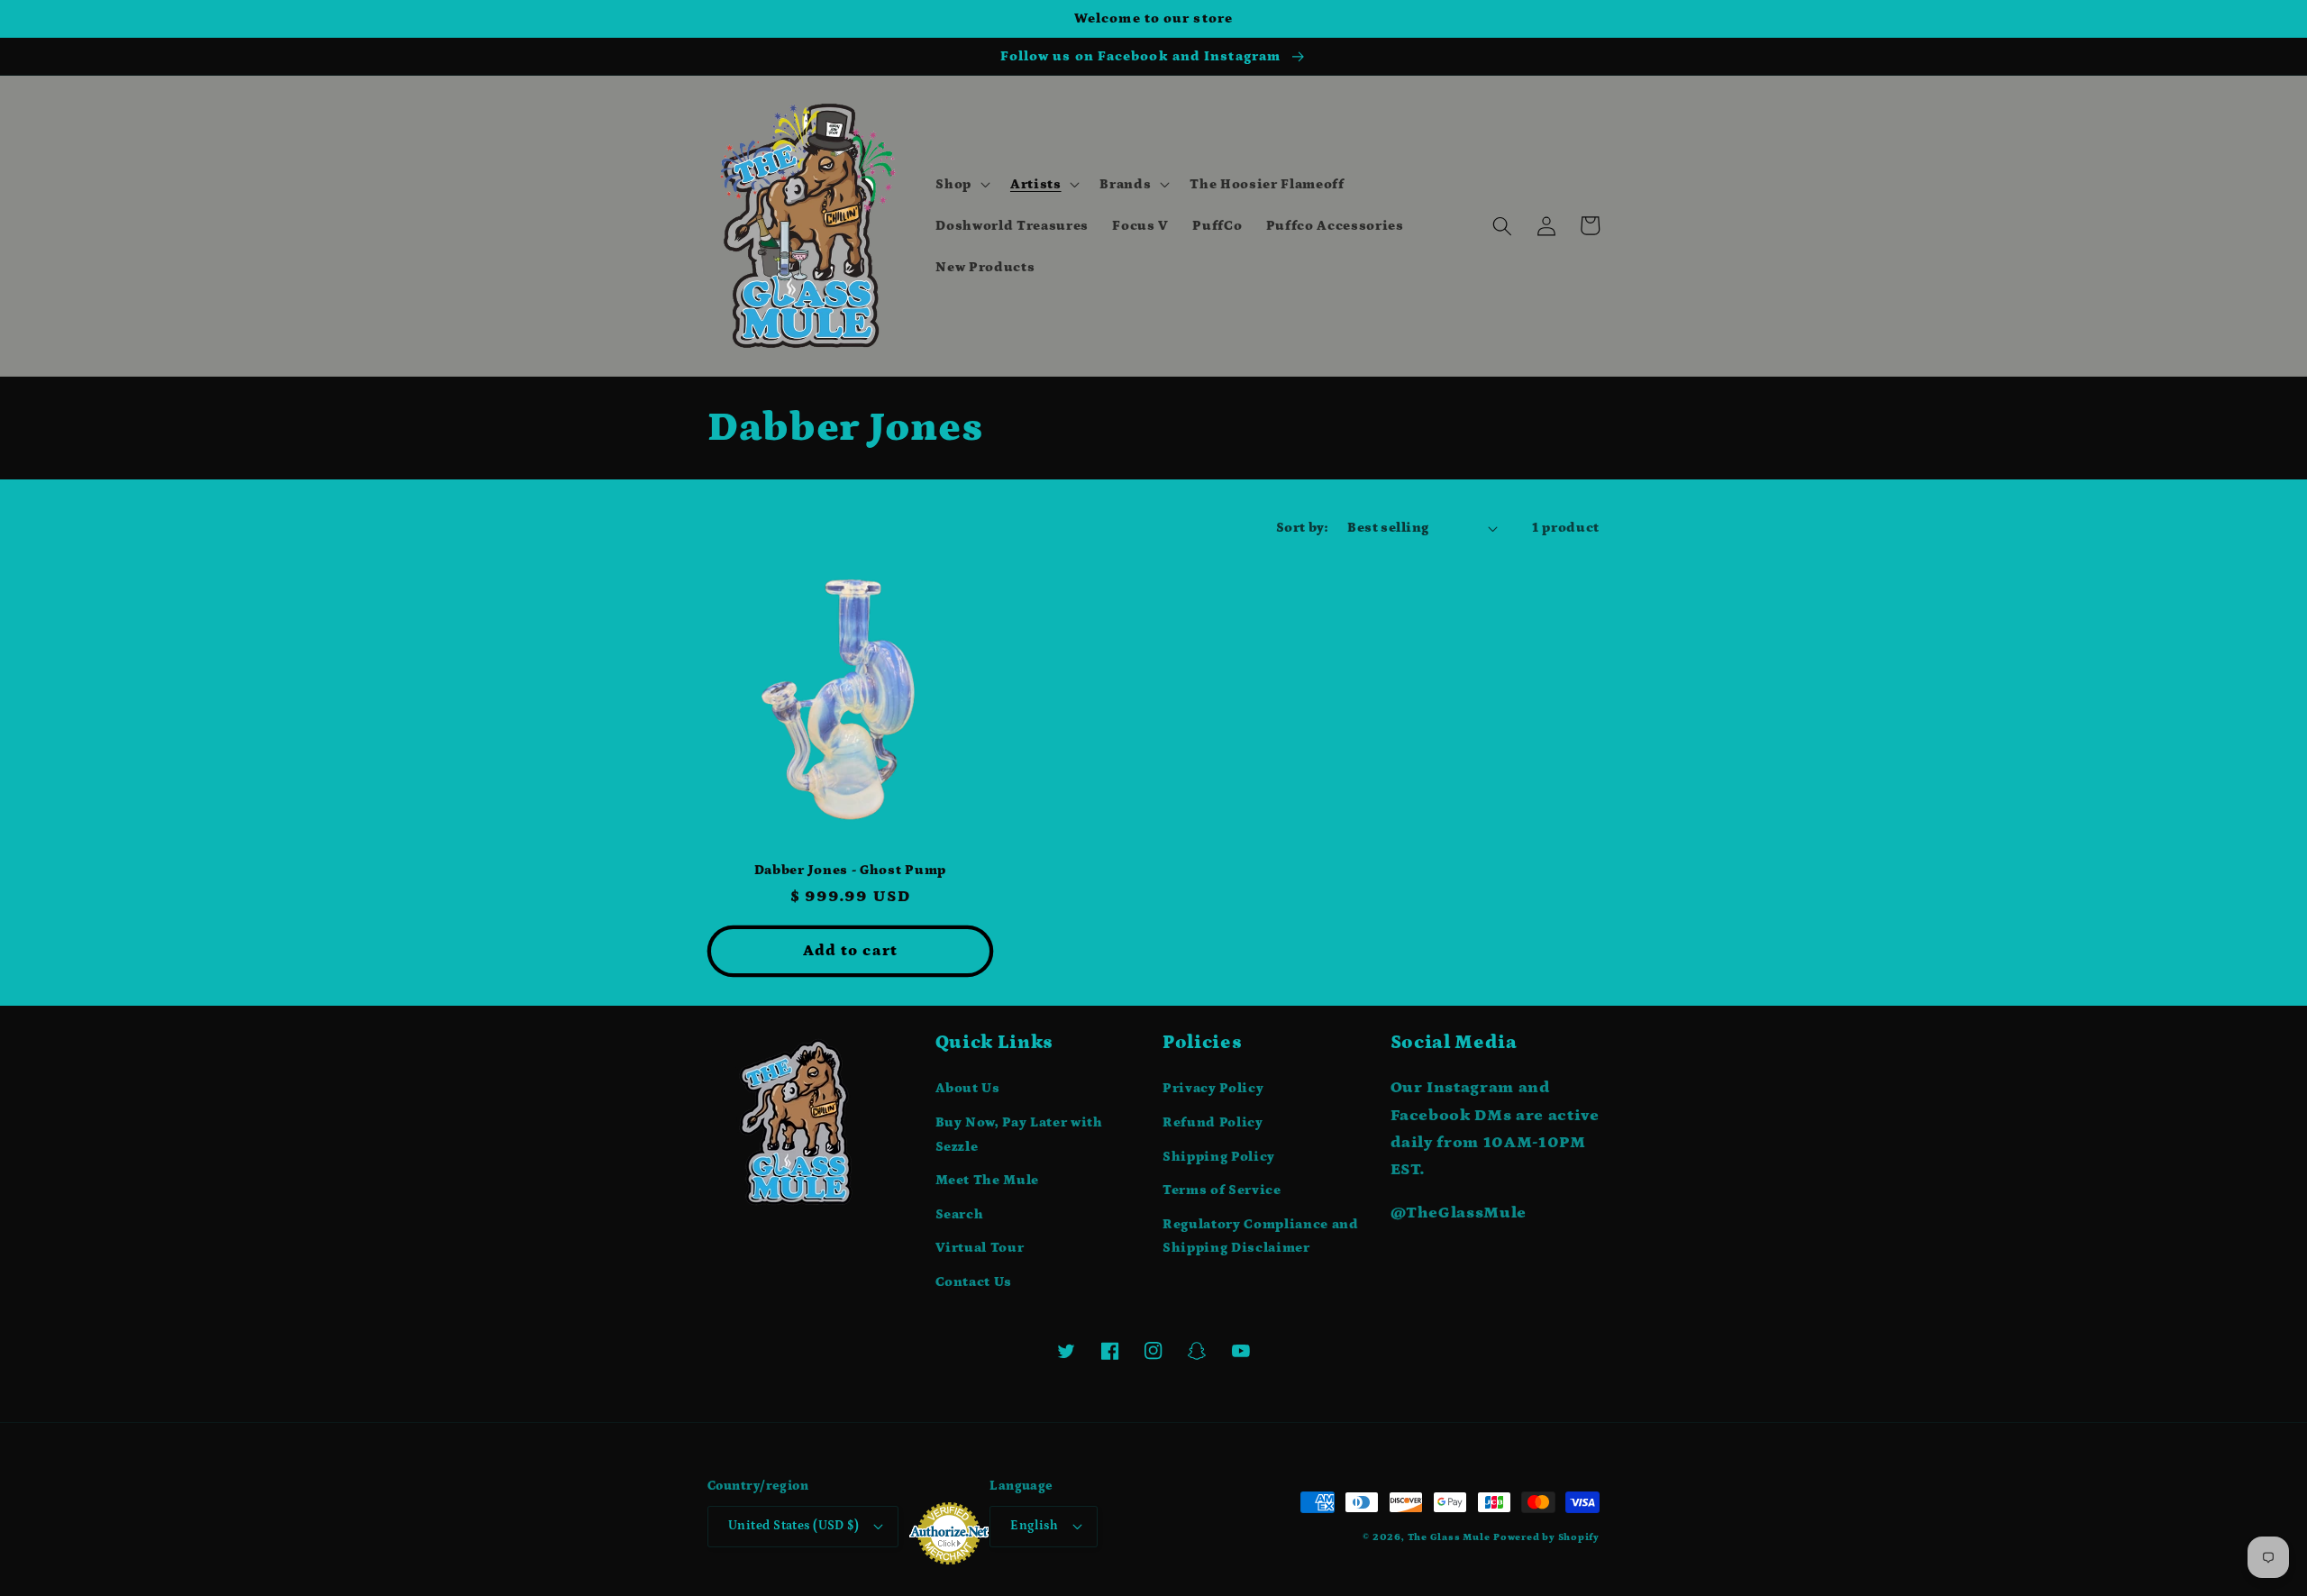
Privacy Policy (1213, 1088)
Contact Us (974, 1282)
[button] (961, 185)
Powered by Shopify (1546, 1537)
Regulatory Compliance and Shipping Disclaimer (1261, 1236)
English (1034, 1526)
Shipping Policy (1219, 1157)
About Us (968, 1088)
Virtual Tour (980, 1248)
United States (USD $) (793, 1526)
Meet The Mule (988, 1180)
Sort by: (1302, 528)
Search (960, 1214)
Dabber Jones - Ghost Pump (850, 870)
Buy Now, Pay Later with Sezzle (1019, 1135)
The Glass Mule (1449, 1537)
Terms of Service (1222, 1190)
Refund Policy (1213, 1122)
